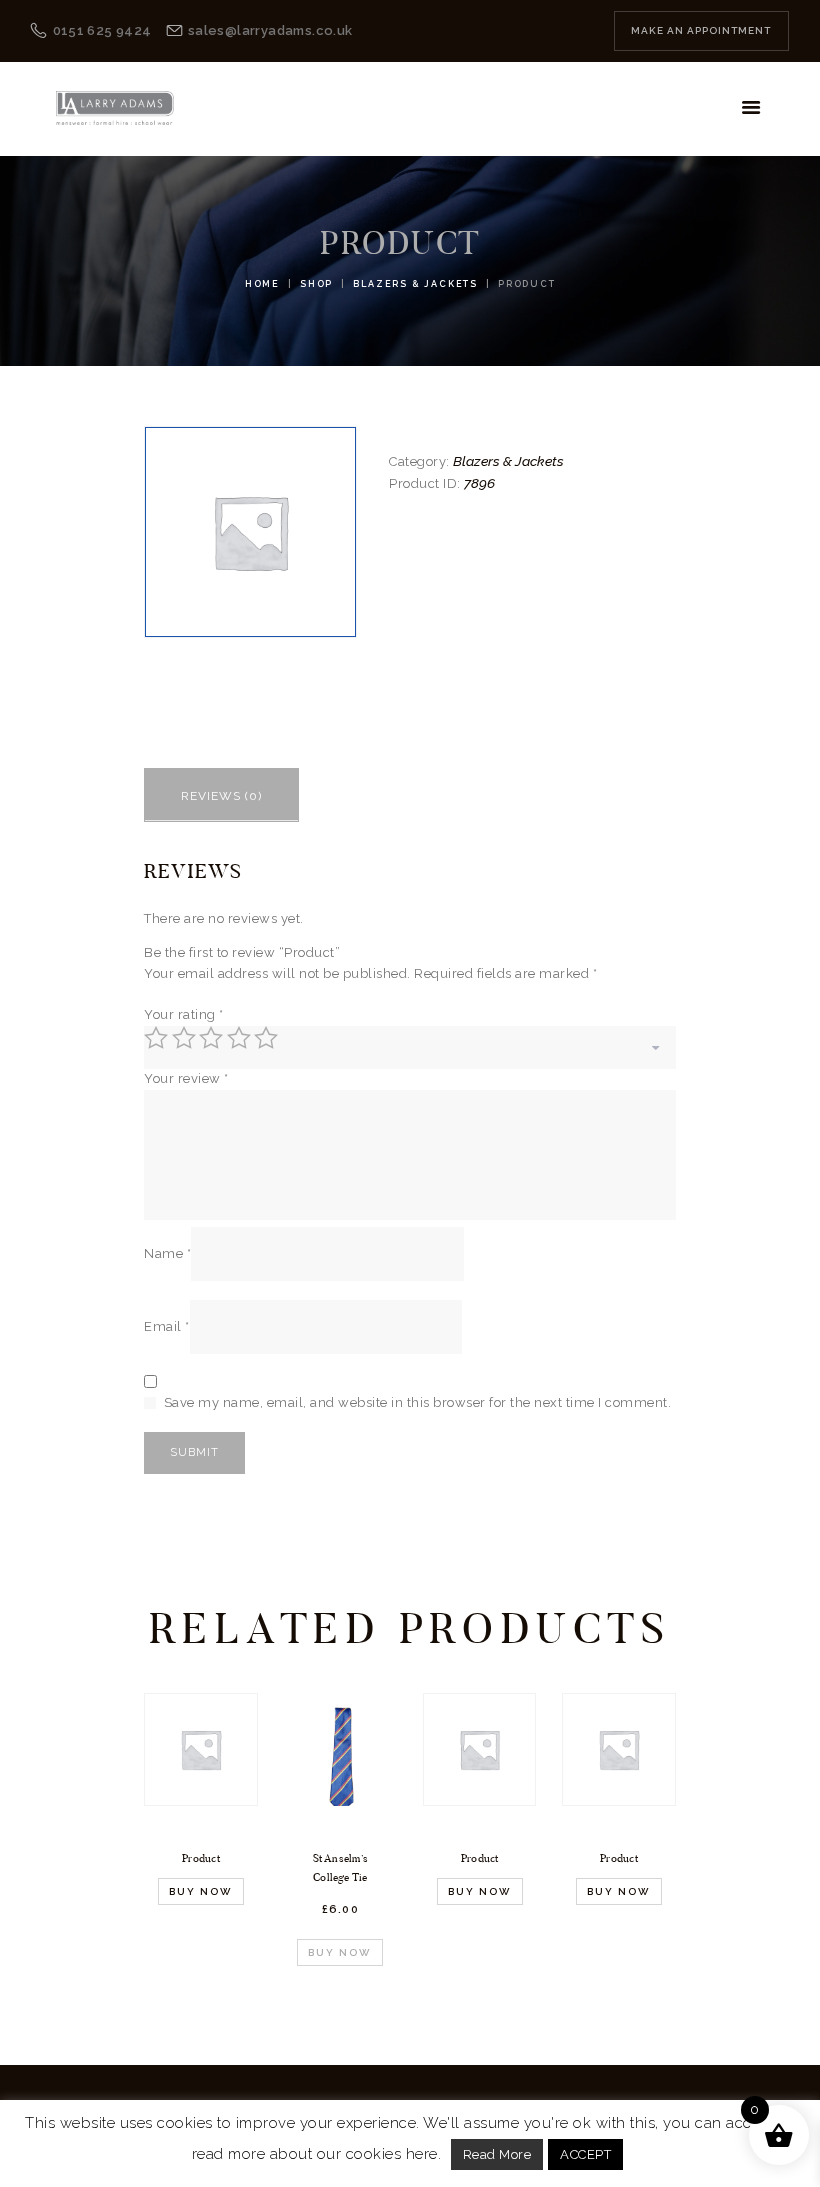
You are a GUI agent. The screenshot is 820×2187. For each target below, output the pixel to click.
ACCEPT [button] (585, 2154)
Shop (316, 284)
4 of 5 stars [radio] (239, 1038)
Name (167, 1253)
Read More (497, 2154)
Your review (186, 1078)
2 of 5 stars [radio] (184, 1038)
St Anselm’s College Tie (341, 1867)
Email (167, 1326)
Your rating (184, 1014)
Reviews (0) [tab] (221, 796)
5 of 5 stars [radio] (266, 1038)
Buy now (201, 1891)
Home (262, 284)
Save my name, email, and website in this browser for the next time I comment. (418, 1402)
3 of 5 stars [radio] (211, 1038)
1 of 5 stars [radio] (156, 1038)
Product (201, 1858)
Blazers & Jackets (415, 284)
